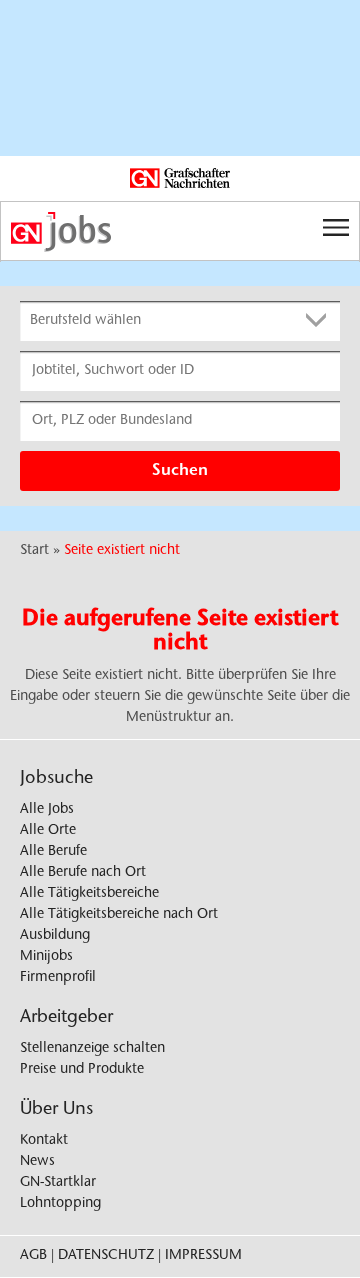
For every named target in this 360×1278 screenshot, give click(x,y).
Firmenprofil (58, 978)
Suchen (180, 471)
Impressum (203, 1256)
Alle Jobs (47, 810)
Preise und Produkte (82, 1070)
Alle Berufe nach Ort (83, 873)
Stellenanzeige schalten (92, 1049)
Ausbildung (55, 936)
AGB (33, 1256)
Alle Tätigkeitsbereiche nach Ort (119, 915)
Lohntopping (60, 1204)
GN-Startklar (58, 1183)
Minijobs (46, 957)
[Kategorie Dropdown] (320, 321)
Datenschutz (106, 1256)
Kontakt (44, 1141)
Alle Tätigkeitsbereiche (89, 894)
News (37, 1162)
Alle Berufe (53, 852)
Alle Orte (48, 831)
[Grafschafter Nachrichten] (180, 179)
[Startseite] (180, 232)
